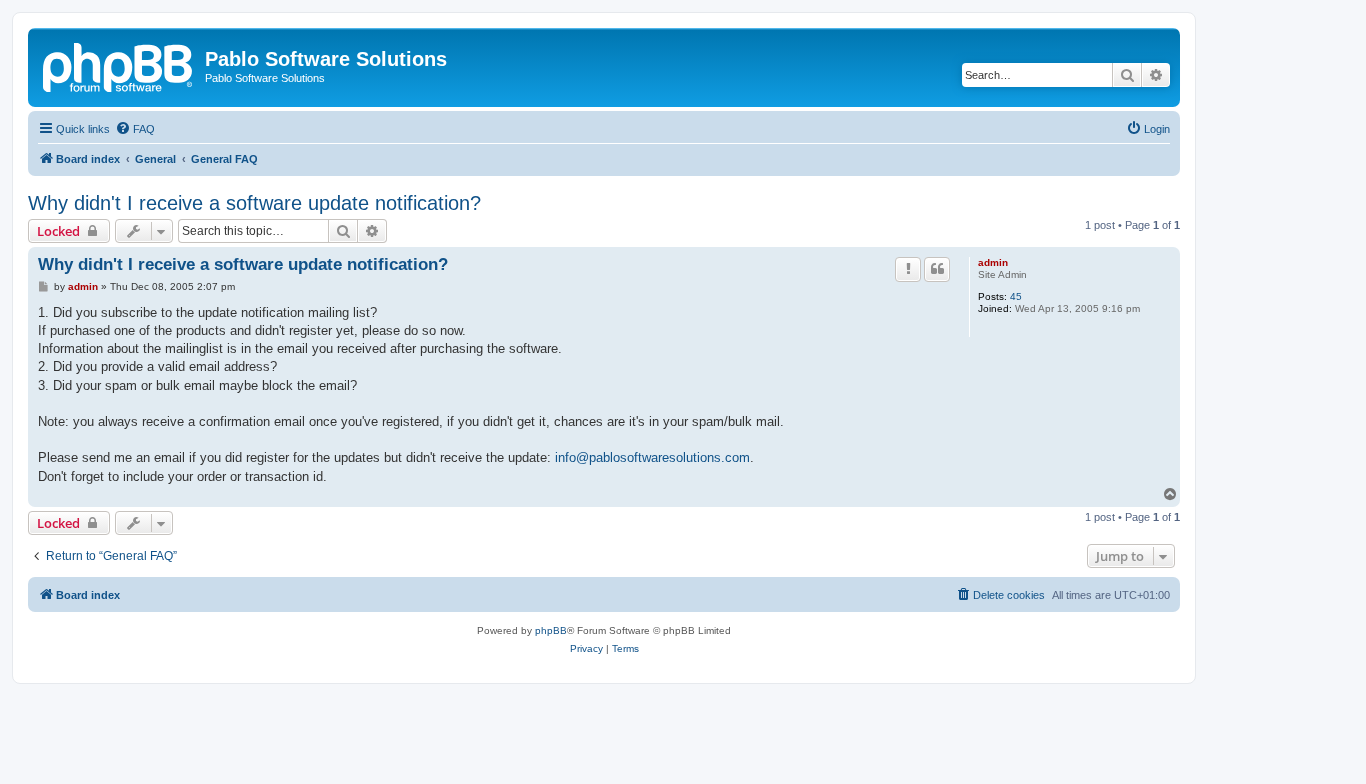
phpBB (551, 630)
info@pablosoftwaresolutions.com (652, 457)
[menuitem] (135, 129)
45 (1016, 296)
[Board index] (119, 65)
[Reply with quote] (937, 269)
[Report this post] (908, 269)
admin (993, 262)
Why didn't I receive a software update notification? (254, 203)
